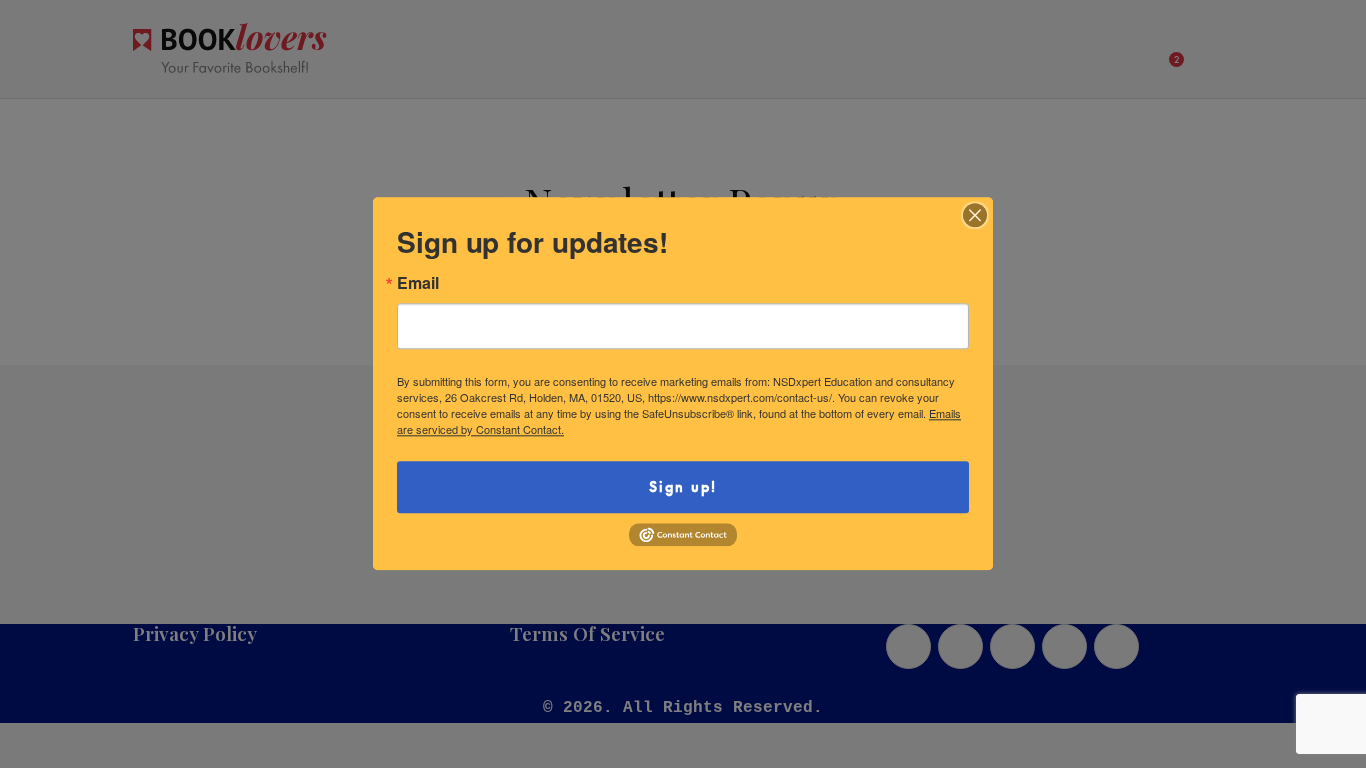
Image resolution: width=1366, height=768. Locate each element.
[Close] (975, 215)
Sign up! (683, 486)
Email (418, 283)
